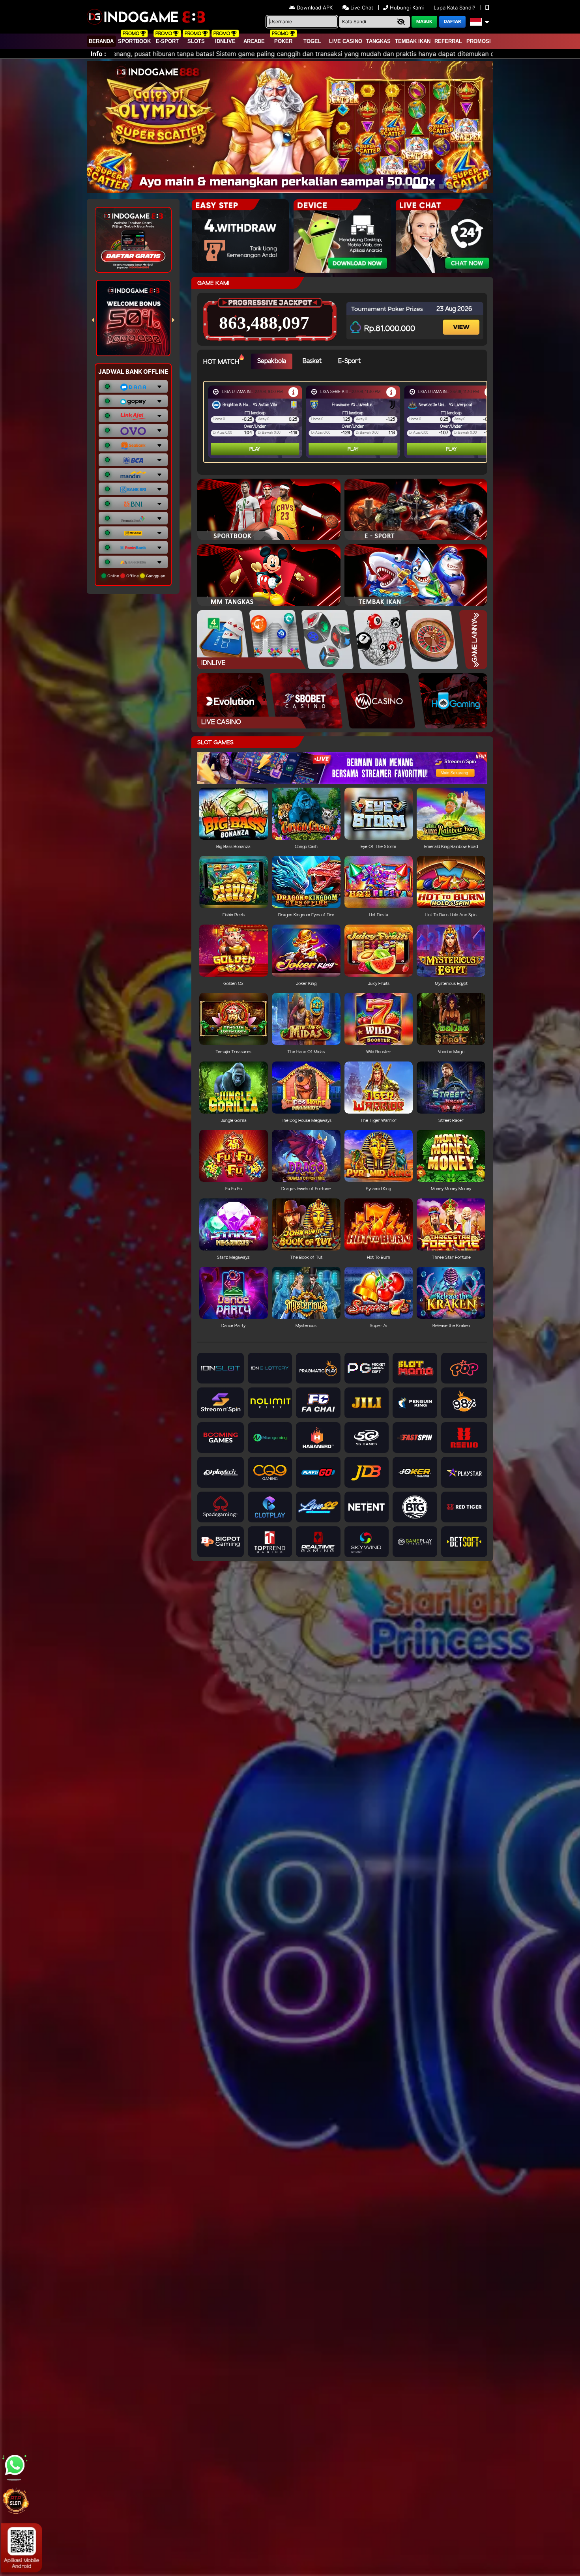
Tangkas (378, 41)
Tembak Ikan (413, 41)
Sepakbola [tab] (272, 361)
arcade (254, 41)
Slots (196, 41)
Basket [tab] (312, 361)
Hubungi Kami (407, 7)
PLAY (255, 449)
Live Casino (346, 41)
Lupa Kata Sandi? (455, 7)
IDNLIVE (225, 41)
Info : (98, 54)
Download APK (315, 7)
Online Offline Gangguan (136, 576)
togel (312, 41)
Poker (283, 41)
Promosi (479, 41)
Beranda (101, 41)
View (462, 320)
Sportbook (134, 41)
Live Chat (361, 7)
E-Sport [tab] (349, 361)
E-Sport (167, 41)
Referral (448, 41)
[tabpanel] (347, 422)
